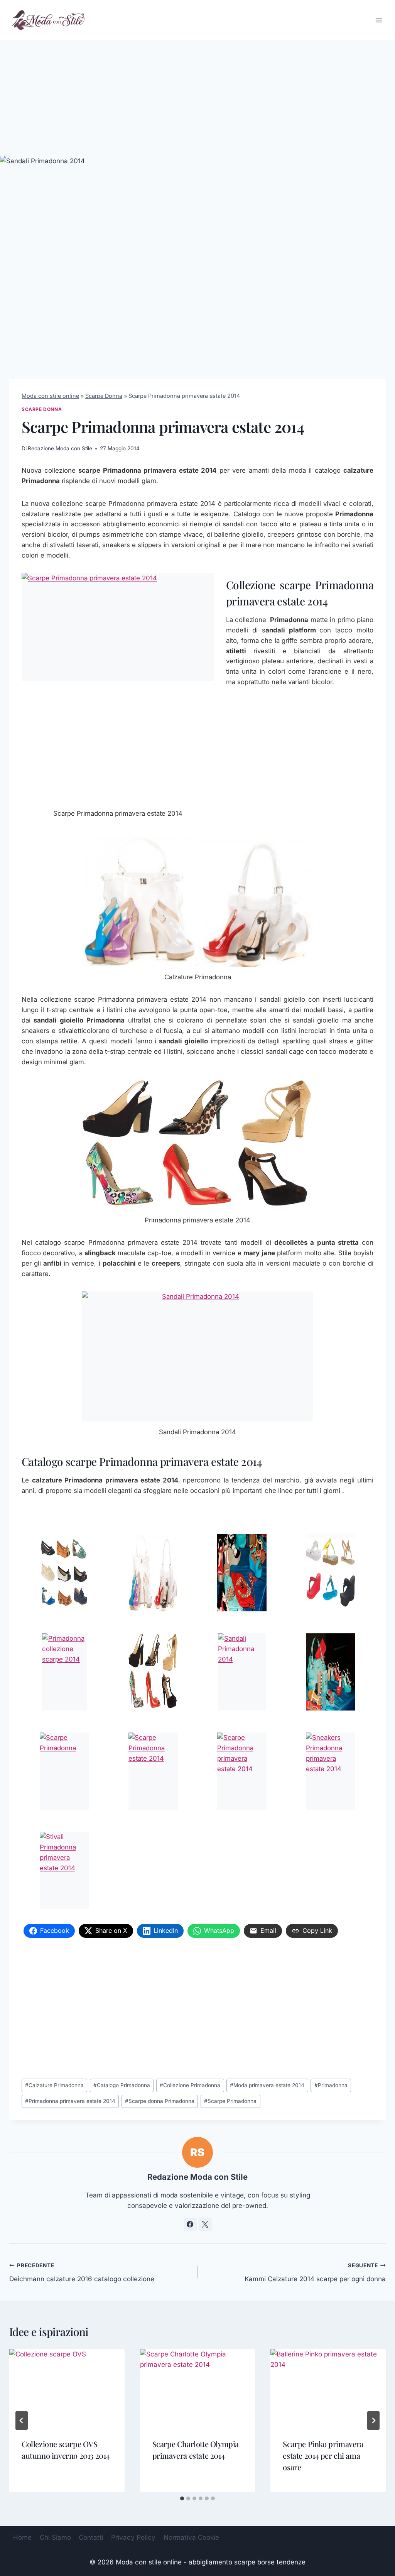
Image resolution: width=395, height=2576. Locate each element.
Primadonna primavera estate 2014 (70, 2101)
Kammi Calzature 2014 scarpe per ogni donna (315, 2273)
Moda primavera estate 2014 (267, 2085)
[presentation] (67, 2388)
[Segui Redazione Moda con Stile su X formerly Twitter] (205, 2224)
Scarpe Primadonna (230, 2101)
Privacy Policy (133, 2537)
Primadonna (331, 2085)
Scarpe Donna (104, 396)
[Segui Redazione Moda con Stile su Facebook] (190, 2224)
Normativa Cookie (191, 2537)
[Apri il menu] (379, 20)
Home (22, 2537)
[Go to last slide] (22, 2420)
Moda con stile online (50, 396)
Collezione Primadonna (190, 2085)
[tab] (182, 2498)
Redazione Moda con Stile (60, 448)
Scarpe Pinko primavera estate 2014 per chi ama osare (323, 2455)
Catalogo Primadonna (122, 2085)
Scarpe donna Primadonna (160, 2101)
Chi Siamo (55, 2537)
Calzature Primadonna (54, 2085)
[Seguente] (373, 2420)
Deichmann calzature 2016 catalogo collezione (82, 2273)
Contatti (91, 2537)
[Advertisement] (197, 98)
